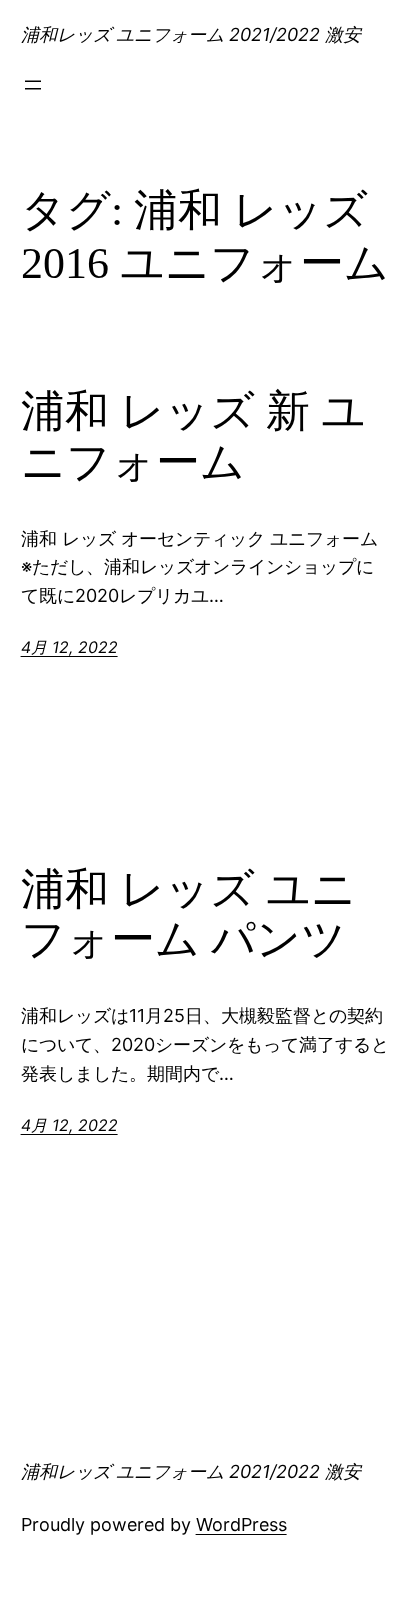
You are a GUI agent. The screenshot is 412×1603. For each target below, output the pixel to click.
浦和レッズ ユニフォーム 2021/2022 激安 (191, 34)
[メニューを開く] (33, 85)
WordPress (241, 1524)
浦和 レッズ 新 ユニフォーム (193, 437)
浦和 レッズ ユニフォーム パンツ (188, 915)
